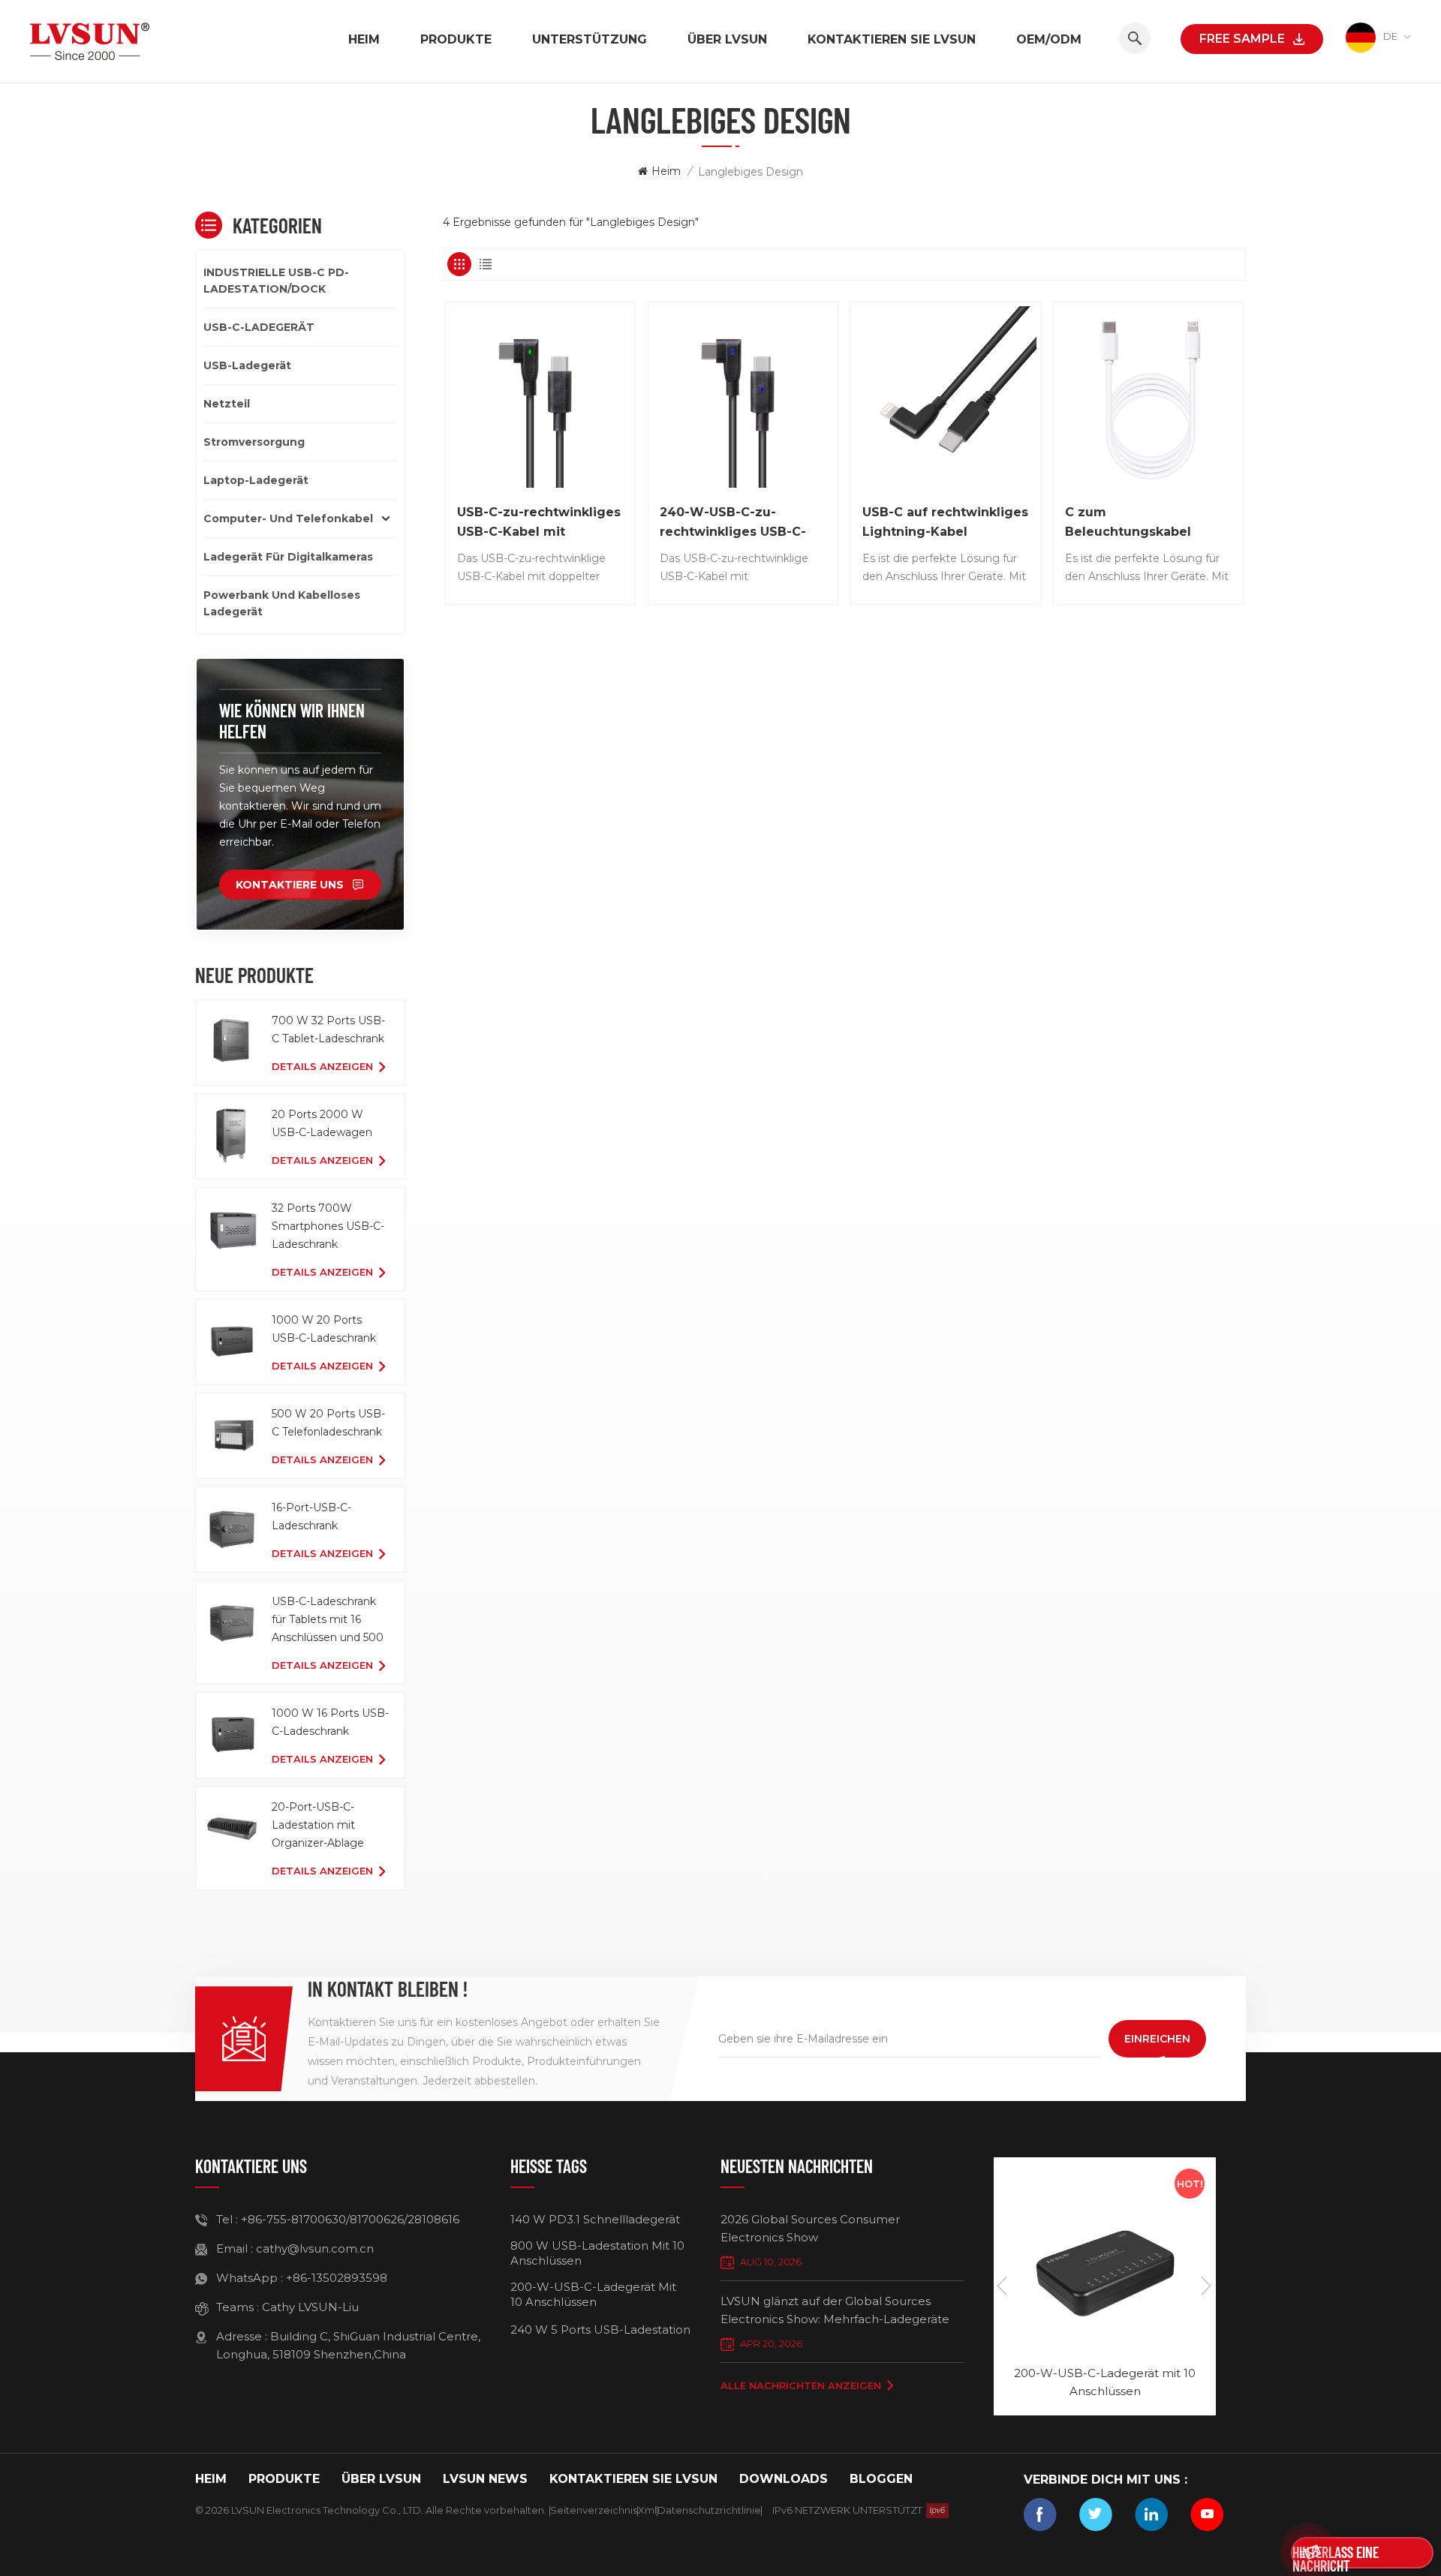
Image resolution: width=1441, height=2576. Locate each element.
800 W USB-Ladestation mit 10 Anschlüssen (597, 2253)
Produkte (456, 39)
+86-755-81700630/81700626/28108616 (350, 2219)
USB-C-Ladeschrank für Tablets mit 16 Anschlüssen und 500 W (328, 1620)
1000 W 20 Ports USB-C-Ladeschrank (324, 1329)
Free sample (1242, 39)
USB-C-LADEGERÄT (259, 327)
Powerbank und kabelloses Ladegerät (282, 603)
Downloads (784, 2479)
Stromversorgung (254, 442)
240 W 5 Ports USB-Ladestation (600, 2330)
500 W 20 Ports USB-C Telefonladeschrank (328, 1423)
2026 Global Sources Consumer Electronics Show (810, 2228)
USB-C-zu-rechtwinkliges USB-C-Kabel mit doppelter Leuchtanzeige (540, 523)
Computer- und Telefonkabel (288, 519)
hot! (1190, 2184)
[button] (1207, 2286)
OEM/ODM (1049, 39)
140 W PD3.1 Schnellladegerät (595, 2219)
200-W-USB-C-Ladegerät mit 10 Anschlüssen (593, 2294)
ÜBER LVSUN (727, 39)
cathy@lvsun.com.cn (315, 2248)
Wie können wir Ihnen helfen (292, 721)
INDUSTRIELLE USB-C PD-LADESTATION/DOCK (276, 281)
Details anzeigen (322, 1066)
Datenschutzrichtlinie (709, 2510)
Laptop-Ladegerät (256, 480)
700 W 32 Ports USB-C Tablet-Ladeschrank (328, 1029)
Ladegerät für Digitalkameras (288, 557)
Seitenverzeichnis (594, 2510)
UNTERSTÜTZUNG (590, 39)
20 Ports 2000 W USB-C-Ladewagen (322, 1123)
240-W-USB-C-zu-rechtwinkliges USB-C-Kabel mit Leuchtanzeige (742, 523)
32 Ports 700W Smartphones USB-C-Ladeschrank (328, 1226)
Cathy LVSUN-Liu (310, 2307)
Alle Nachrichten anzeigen (801, 2385)
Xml (647, 2510)
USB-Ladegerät (247, 365)
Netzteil (227, 404)
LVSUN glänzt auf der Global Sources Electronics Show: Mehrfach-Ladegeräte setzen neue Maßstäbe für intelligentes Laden (835, 2311)
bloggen (881, 2479)
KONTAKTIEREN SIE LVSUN (892, 39)
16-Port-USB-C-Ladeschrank (311, 1516)
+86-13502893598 (337, 2278)
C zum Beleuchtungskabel (1128, 522)
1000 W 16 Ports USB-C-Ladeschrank (330, 1722)
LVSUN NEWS (485, 2479)
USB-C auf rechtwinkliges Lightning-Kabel (945, 522)
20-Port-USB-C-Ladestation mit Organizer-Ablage (318, 1825)
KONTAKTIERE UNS (290, 885)
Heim (364, 39)
